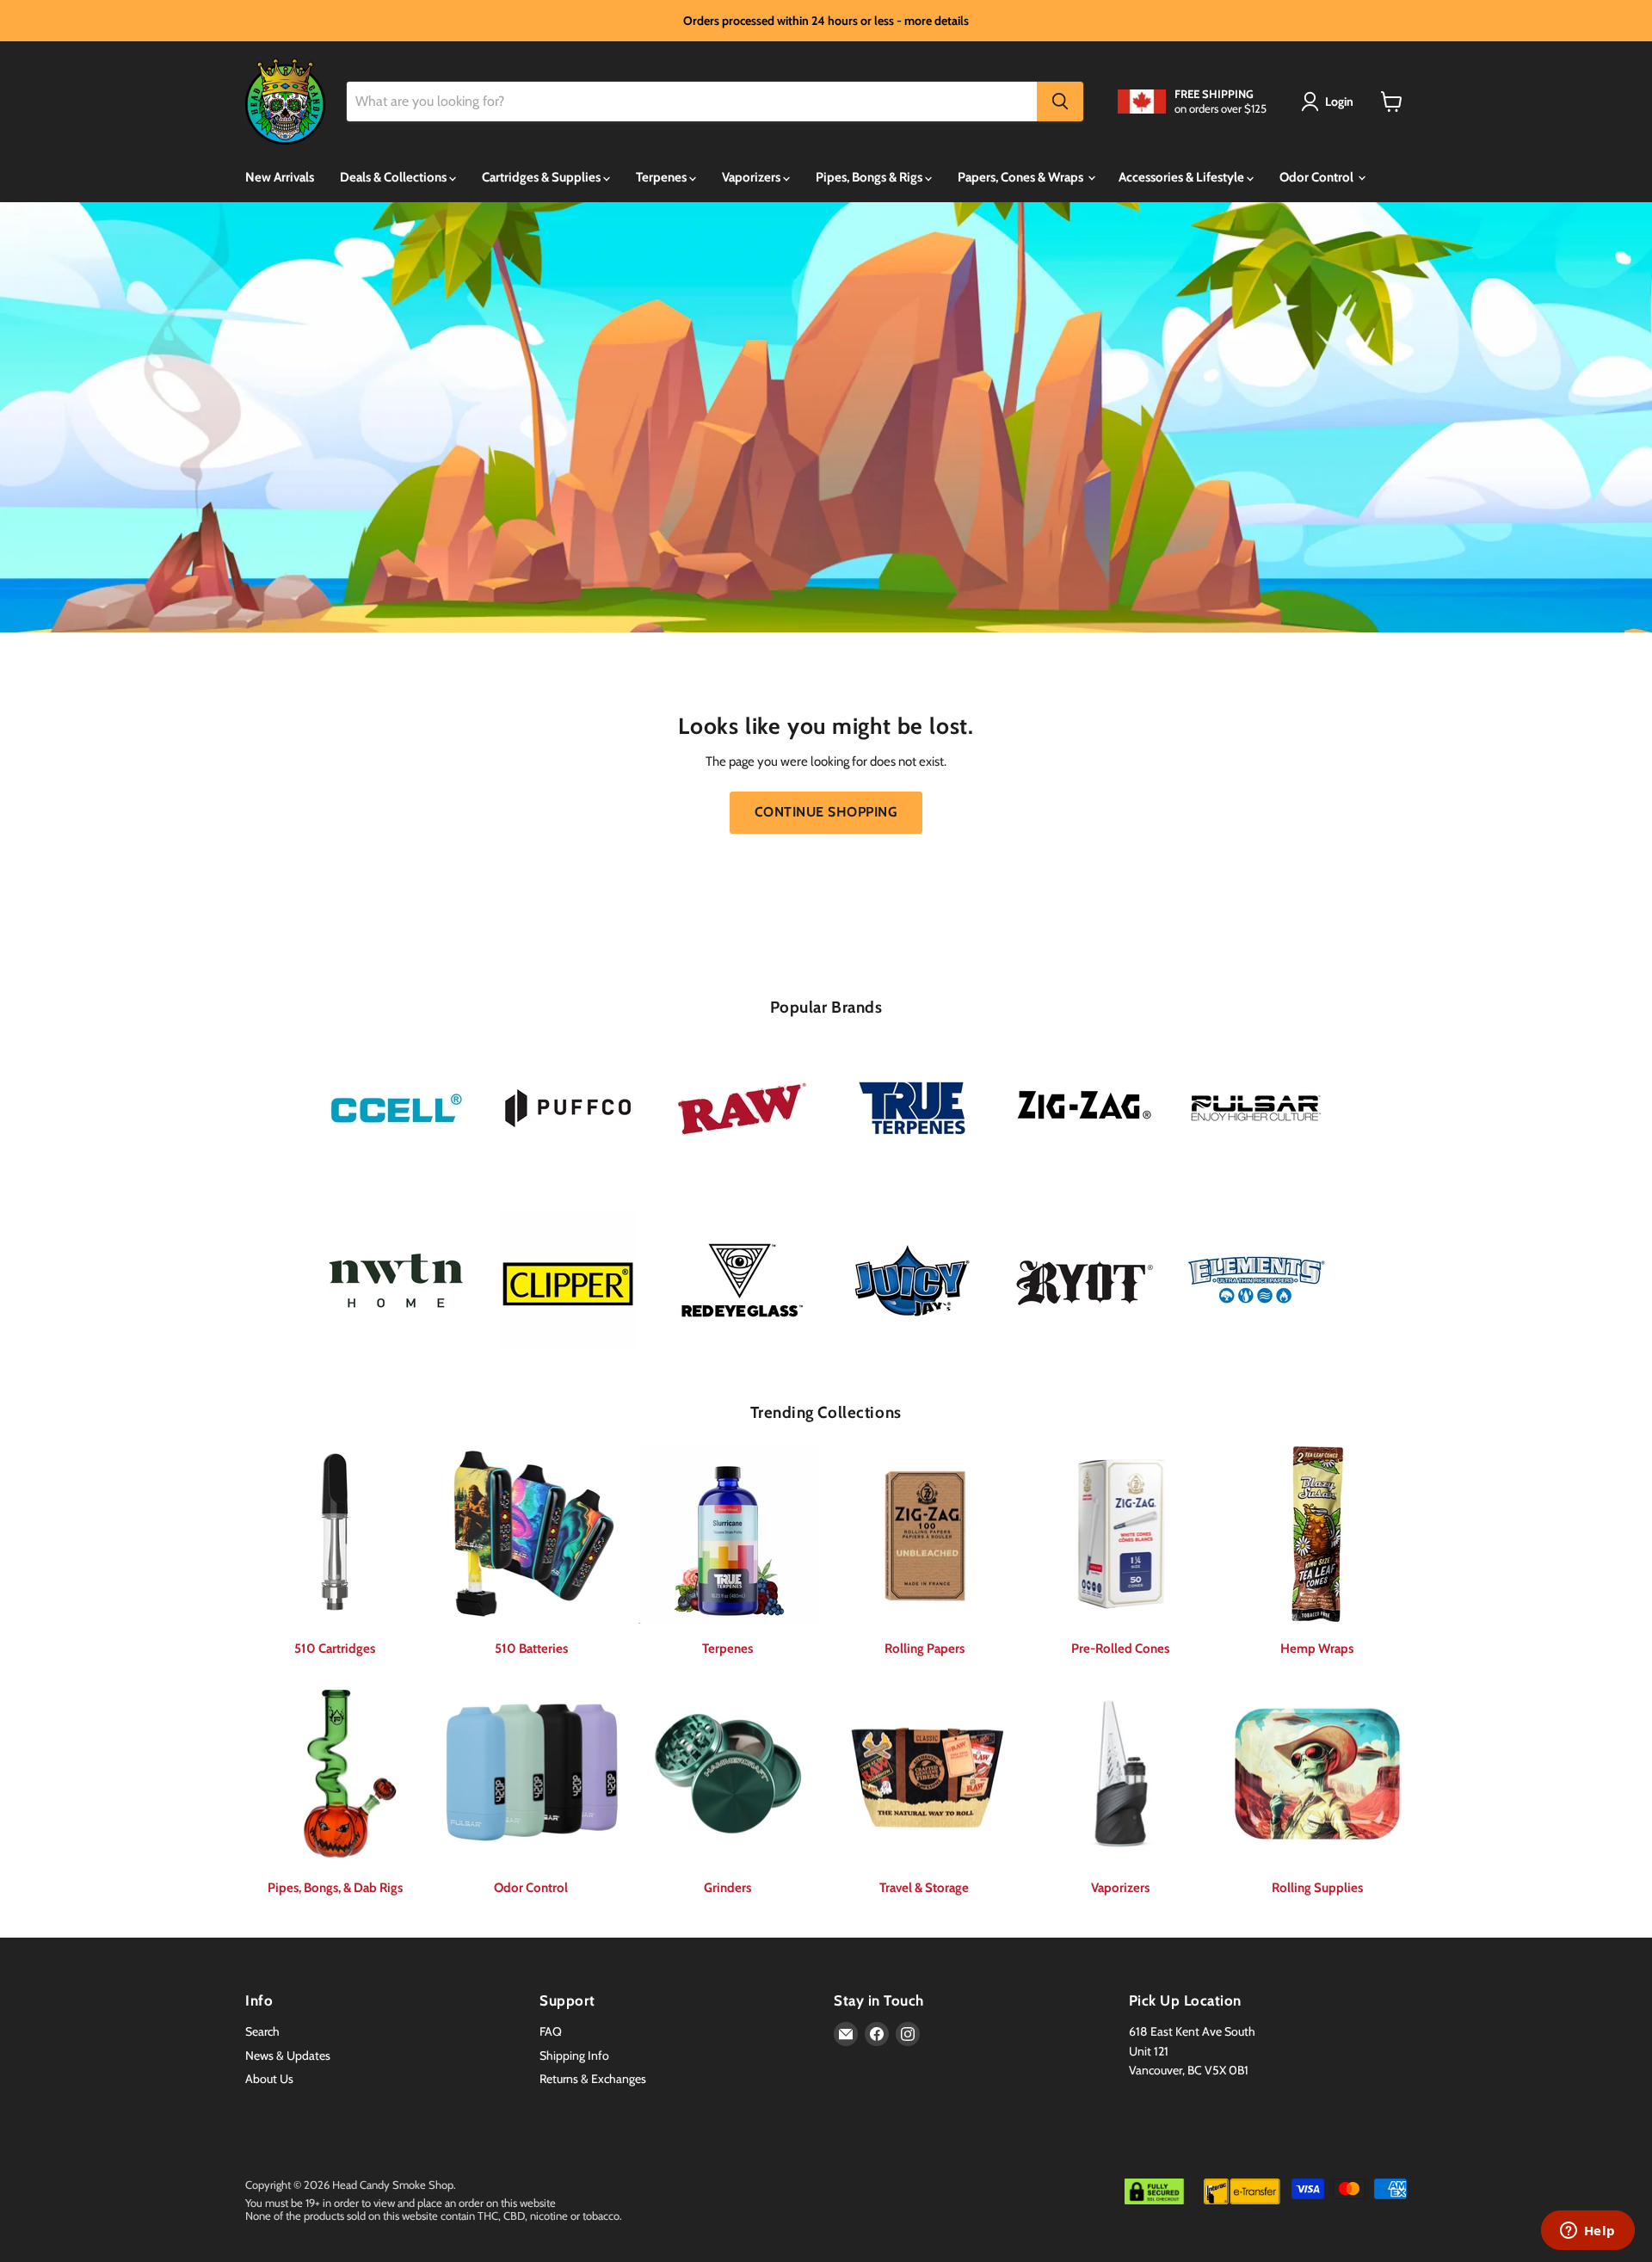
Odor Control (1318, 177)
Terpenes (663, 177)
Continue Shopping (826, 812)
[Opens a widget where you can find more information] (1587, 2232)
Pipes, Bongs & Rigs (870, 177)
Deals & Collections (395, 177)
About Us (269, 2079)
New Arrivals (280, 177)
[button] (1330, 102)
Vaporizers (752, 177)
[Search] (1060, 102)
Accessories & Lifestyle (1183, 177)
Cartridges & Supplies (542, 177)
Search (262, 2031)
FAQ (551, 2031)
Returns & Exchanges (593, 2079)
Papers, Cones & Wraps (1022, 177)
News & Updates (288, 2056)
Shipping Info (574, 2056)
